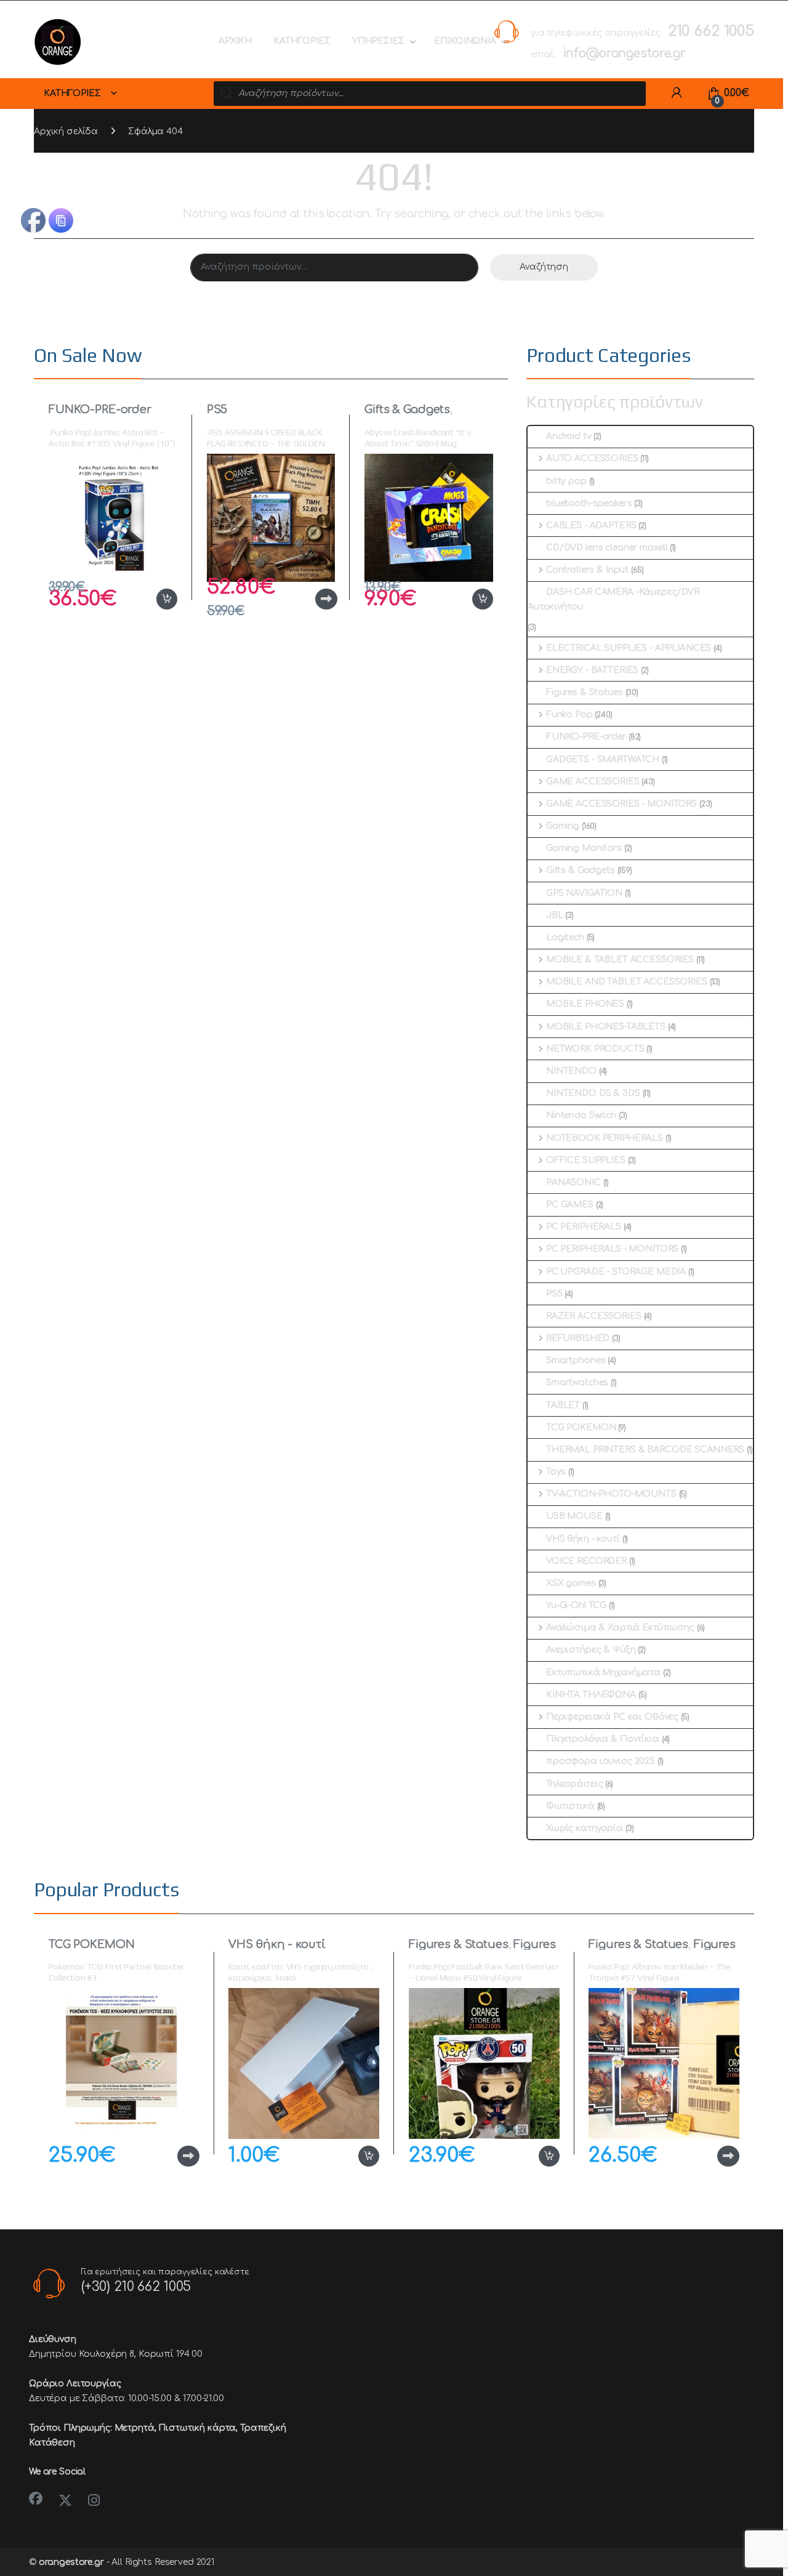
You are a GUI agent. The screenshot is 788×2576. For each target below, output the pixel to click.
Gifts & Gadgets (407, 409)
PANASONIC (573, 1182)
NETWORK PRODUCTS (595, 1049)
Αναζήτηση (544, 267)
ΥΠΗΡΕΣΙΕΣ (378, 41)
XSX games (571, 1583)
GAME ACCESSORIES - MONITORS (621, 804)
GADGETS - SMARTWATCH (603, 759)
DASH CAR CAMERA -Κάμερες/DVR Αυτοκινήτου (613, 599)
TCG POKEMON (581, 1427)
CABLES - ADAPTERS (591, 525)
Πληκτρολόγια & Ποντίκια (603, 1739)
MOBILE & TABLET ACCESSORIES (620, 960)
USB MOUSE (574, 1516)
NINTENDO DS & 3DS (593, 1093)
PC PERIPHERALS (584, 1227)
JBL (555, 915)
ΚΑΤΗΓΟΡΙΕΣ (302, 41)
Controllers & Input (587, 570)
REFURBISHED (578, 1338)
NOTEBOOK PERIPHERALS (605, 1138)
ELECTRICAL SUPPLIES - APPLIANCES (629, 648)
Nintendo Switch (581, 1115)
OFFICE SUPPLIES (586, 1160)
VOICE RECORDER (586, 1561)
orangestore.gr (71, 2562)
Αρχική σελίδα (66, 131)
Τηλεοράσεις (574, 1784)
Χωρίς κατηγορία (585, 1828)
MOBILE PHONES (585, 1004)
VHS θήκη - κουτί (583, 1539)
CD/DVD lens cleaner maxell (607, 548)
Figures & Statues (585, 692)
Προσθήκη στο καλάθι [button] (154, 599)
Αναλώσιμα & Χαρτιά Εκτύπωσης (620, 1628)
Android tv (569, 436)
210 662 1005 (711, 31)
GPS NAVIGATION (584, 893)
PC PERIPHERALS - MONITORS (612, 1249)
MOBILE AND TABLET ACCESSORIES (627, 982)
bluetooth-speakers (589, 503)
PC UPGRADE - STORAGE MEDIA (616, 1272)
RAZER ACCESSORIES (594, 1316)
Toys (556, 1472)
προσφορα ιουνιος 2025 (601, 1761)
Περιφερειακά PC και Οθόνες (612, 1717)
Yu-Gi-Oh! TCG (576, 1605)
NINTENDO (571, 1071)
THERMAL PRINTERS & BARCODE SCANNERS (645, 1450)
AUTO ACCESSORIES (592, 458)
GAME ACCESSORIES (593, 782)
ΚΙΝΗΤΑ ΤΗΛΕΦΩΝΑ (591, 1695)
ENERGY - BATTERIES (592, 670)
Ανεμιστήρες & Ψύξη (591, 1650)
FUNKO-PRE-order (100, 409)
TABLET (563, 1405)
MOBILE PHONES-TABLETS (606, 1027)
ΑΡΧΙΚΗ (235, 41)
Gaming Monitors (584, 848)
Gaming (563, 826)
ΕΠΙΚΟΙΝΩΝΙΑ (465, 41)
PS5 (217, 409)
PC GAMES (570, 1205)
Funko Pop (569, 714)
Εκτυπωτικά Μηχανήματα (603, 1672)
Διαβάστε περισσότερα (307, 599)
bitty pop (566, 481)
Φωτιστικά (570, 1806)
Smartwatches (577, 1383)
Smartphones (576, 1360)
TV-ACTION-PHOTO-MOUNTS (611, 1494)
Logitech (565, 937)
